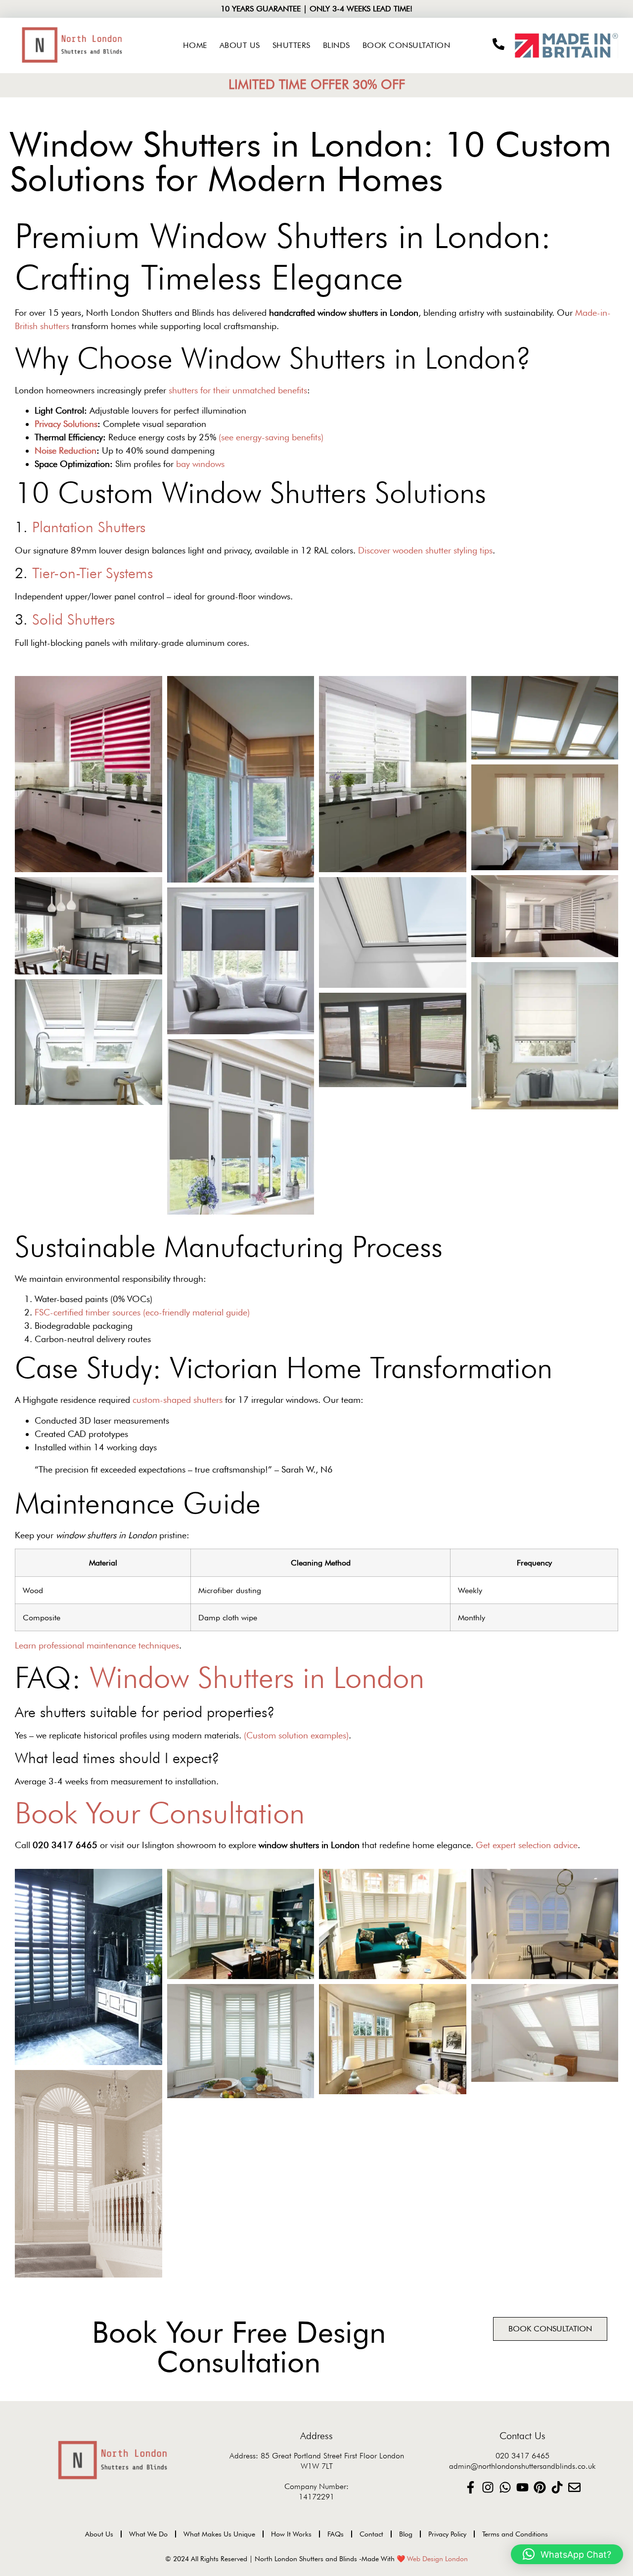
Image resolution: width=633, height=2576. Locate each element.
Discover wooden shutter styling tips (425, 550)
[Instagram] (488, 2487)
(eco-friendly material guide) (196, 1312)
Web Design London (437, 2559)
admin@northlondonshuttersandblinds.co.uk (522, 2466)
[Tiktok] (557, 2487)
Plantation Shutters (89, 527)
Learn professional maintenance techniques (97, 1645)
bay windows (200, 464)
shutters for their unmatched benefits (238, 390)
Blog (406, 2534)
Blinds (337, 45)
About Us (240, 45)
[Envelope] (574, 2487)
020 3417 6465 (522, 2456)
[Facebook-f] (471, 2487)
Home (195, 45)
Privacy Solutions (66, 424)
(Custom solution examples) (296, 1735)
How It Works (291, 2534)
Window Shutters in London (257, 1677)
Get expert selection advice (527, 1845)
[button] (567, 2554)
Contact (371, 2534)
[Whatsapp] (505, 2487)
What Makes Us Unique (219, 2534)
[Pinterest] (540, 2487)
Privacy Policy (447, 2534)
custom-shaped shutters (178, 1400)
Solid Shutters (73, 619)
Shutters (292, 45)
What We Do (148, 2534)
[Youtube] (522, 2487)
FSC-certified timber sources (88, 1312)
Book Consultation (407, 45)
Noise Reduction (66, 450)
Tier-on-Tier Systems (92, 573)
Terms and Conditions (515, 2534)
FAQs (336, 2534)
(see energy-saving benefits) (271, 437)
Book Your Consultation (160, 1813)
